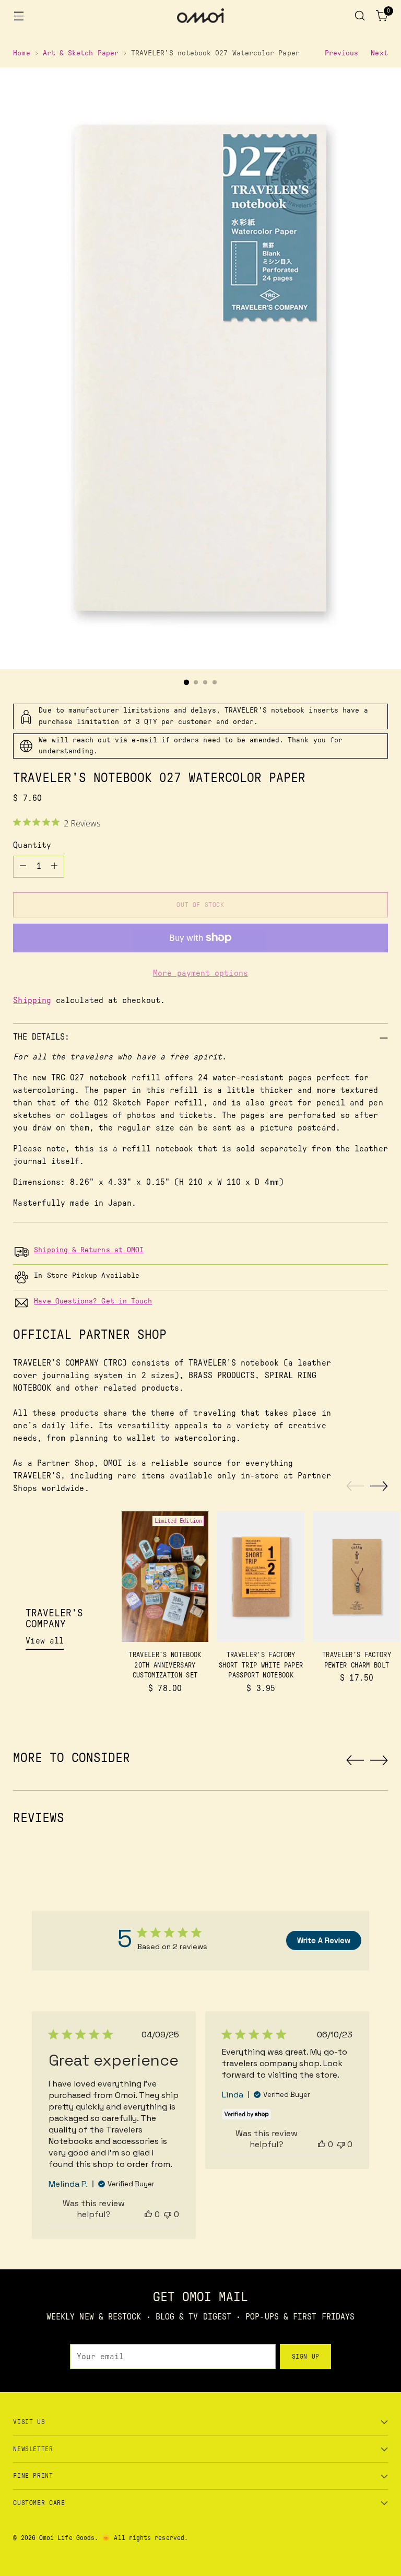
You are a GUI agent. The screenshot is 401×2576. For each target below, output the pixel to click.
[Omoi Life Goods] (200, 16)
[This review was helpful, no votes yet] (148, 2214)
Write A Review (324, 1940)
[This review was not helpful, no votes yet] (168, 2214)
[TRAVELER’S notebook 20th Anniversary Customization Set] (165, 1577)
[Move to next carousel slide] (379, 1486)
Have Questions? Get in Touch (93, 1301)
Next (379, 53)
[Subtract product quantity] (23, 867)
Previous (342, 53)
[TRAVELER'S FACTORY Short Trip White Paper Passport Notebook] (261, 1577)
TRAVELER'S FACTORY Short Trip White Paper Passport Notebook (261, 1665)
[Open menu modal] (19, 16)
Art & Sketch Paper (81, 53)
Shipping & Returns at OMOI (89, 1250)
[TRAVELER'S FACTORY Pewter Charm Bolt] (357, 1577)
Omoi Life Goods (67, 2538)
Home (21, 53)
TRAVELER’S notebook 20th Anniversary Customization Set (165, 1665)
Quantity (32, 845)
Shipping (32, 1000)
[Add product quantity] (54, 867)
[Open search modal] (360, 16)
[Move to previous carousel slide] (355, 1486)
